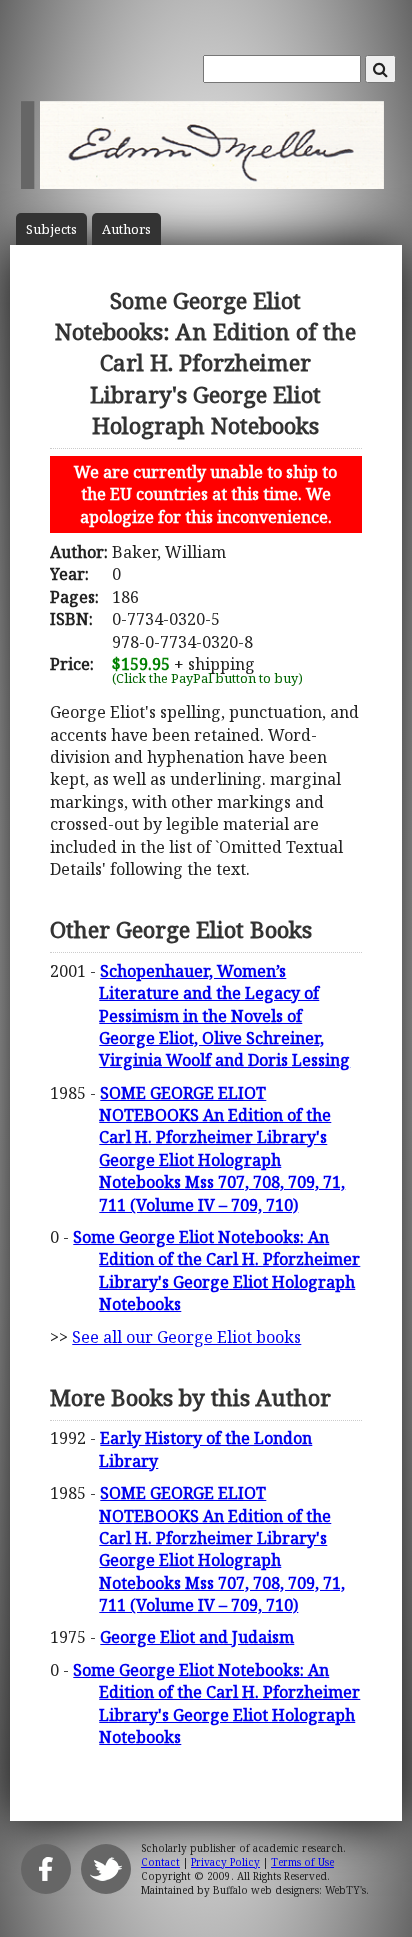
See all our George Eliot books (186, 1337)
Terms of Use (302, 1862)
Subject (51, 229)
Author (126, 229)
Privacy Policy (225, 1862)
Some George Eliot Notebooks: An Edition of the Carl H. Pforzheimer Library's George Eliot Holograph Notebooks (216, 1270)
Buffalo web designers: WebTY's (289, 1890)
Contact (160, 1862)
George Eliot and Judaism (197, 1637)
